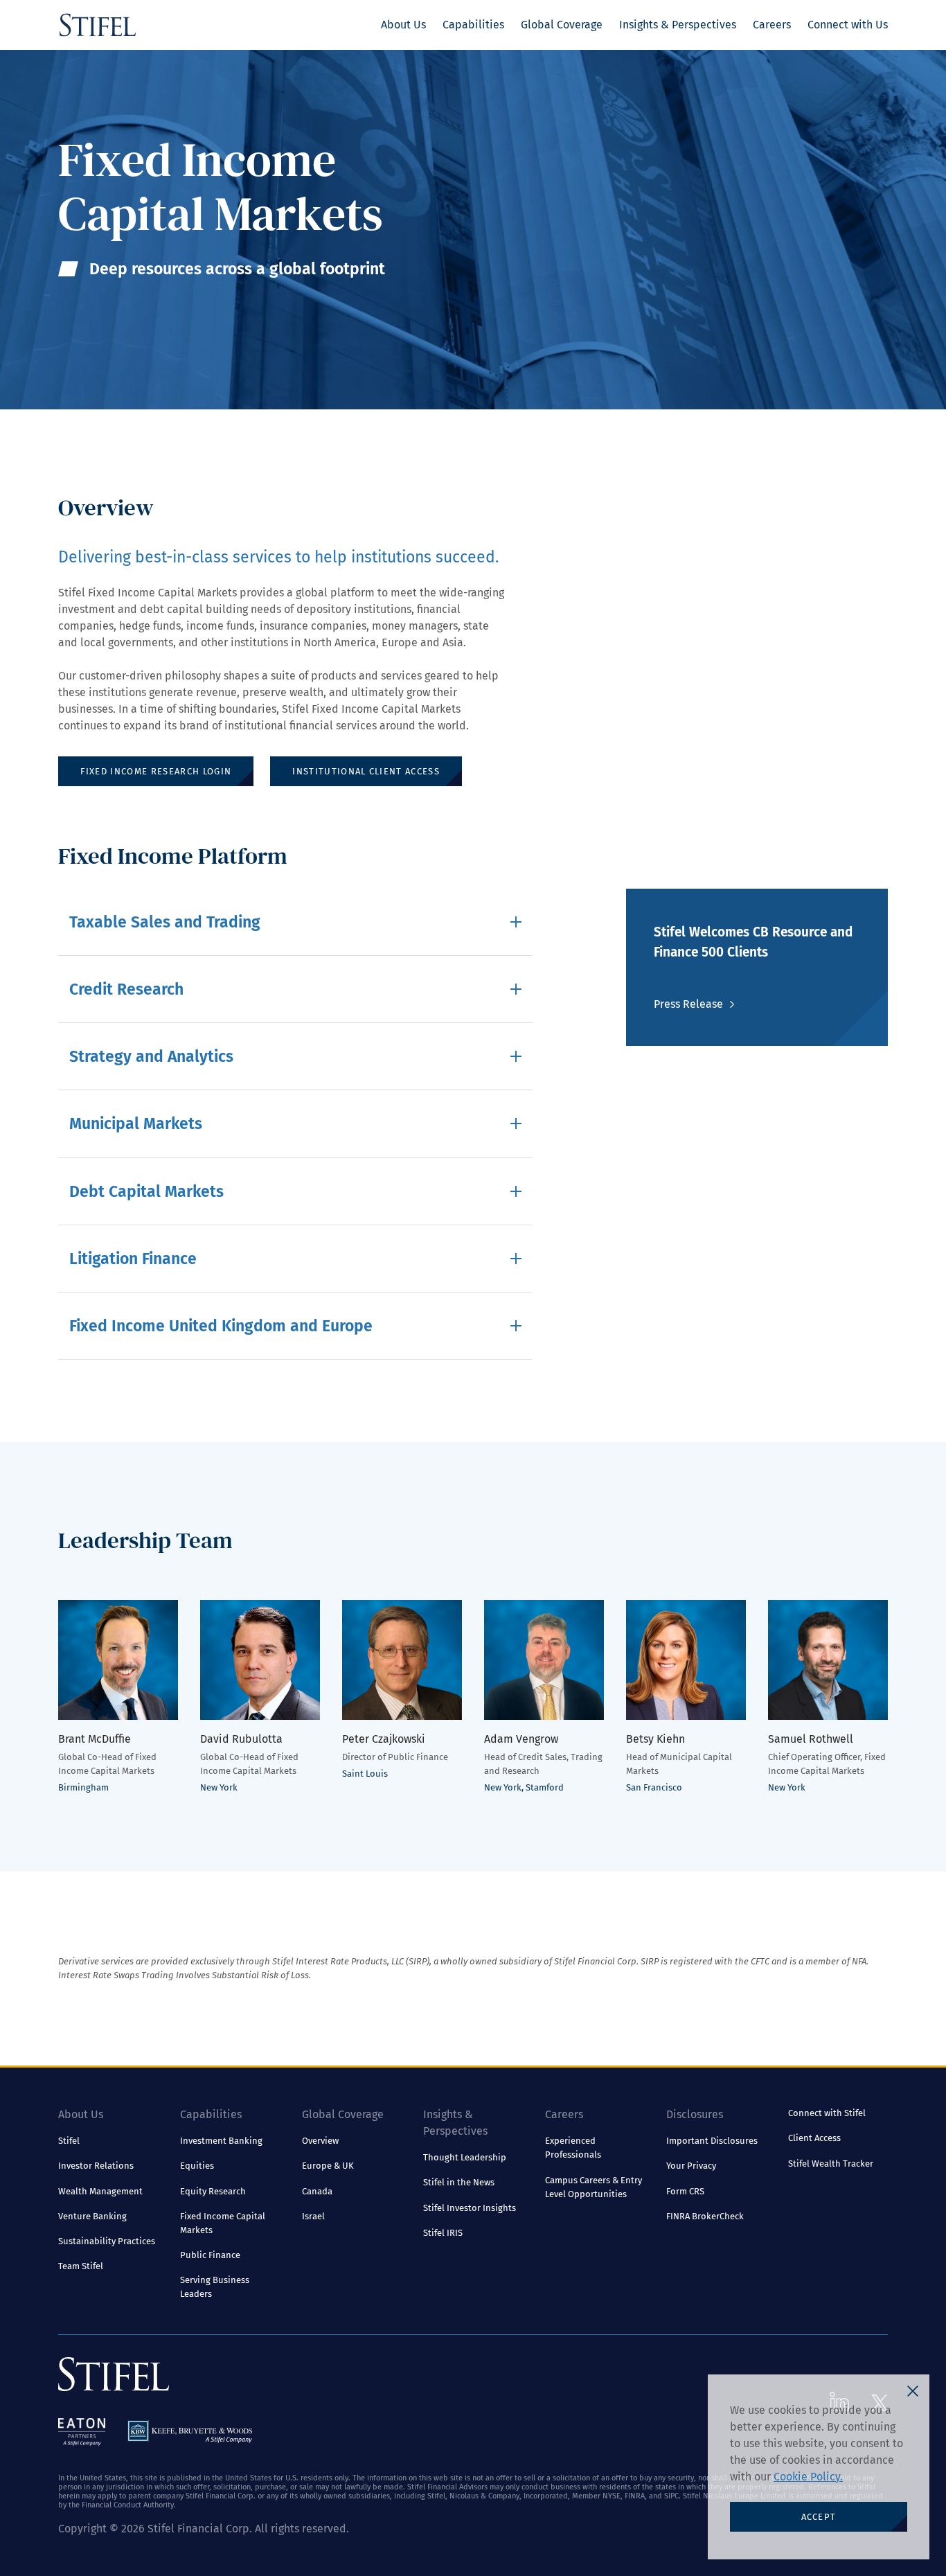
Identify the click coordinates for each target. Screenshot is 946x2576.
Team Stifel (81, 2266)
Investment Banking (221, 2141)
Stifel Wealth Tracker (831, 2164)
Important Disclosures (712, 2141)
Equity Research (213, 2191)
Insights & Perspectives (678, 25)
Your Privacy (691, 2166)
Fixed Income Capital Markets (223, 2223)
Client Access (814, 2138)
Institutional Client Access (366, 771)
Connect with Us (848, 25)
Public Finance (210, 2255)
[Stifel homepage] (98, 25)
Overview (320, 2141)
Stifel (69, 2141)
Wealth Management (100, 2191)
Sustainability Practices (107, 2241)
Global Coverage (562, 25)
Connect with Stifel (827, 2113)
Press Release (688, 1004)
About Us (403, 25)
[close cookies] (913, 2391)
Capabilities (473, 25)
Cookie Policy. (808, 2477)
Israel (313, 2216)
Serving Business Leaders (215, 2287)
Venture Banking (92, 2216)
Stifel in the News (459, 2182)
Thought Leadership (465, 2157)
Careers (772, 25)
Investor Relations (96, 2166)
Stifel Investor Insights (470, 2208)
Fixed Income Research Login (156, 771)
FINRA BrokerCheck (705, 2216)
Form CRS (685, 2191)
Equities (197, 2166)
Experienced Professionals (573, 2148)
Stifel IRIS (443, 2233)
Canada (317, 2191)
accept (819, 2517)
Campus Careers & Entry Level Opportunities (594, 2187)
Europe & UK (328, 2166)
